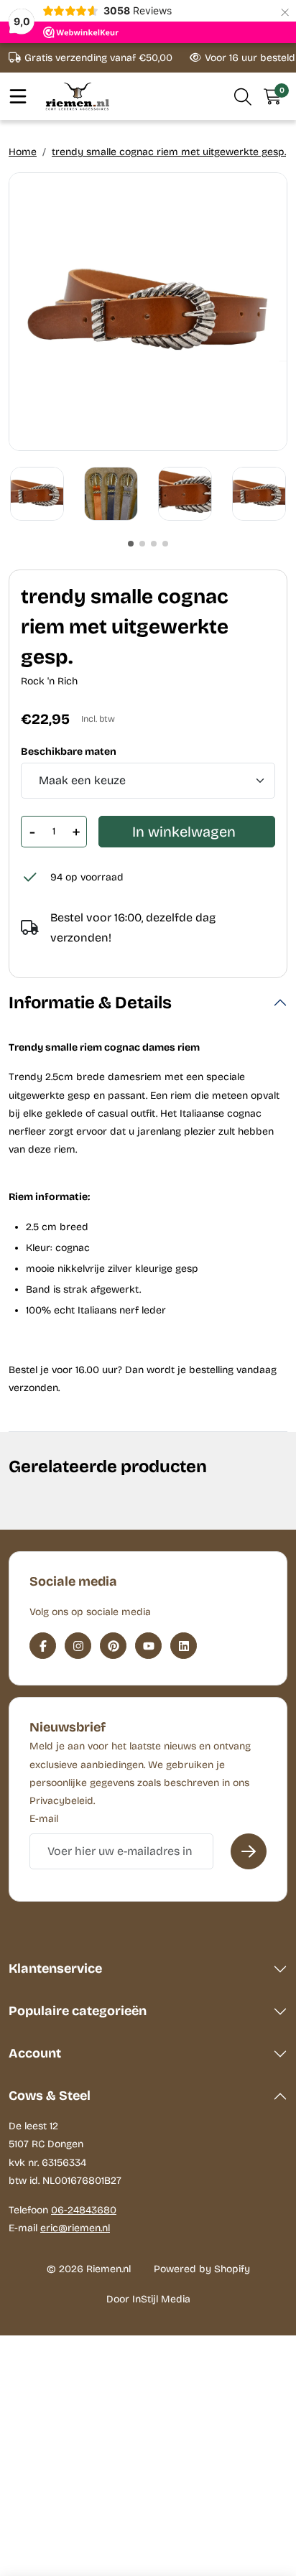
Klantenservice (55, 1968)
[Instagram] (78, 1646)
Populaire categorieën (78, 2011)
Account (35, 2053)
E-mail (44, 1819)
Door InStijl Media (148, 2299)
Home (23, 152)
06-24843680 (84, 2210)
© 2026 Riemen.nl (89, 2269)
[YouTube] (148, 1646)
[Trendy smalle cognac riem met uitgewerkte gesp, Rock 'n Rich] (148, 312)
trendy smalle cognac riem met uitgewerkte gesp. (169, 152)
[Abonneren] (249, 1851)
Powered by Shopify (202, 2269)
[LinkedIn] (184, 1646)
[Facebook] (43, 1646)
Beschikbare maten (69, 752)
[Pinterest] (113, 1646)
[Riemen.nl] (78, 96)
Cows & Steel (50, 2096)
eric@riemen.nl (75, 2228)
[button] (243, 96)
